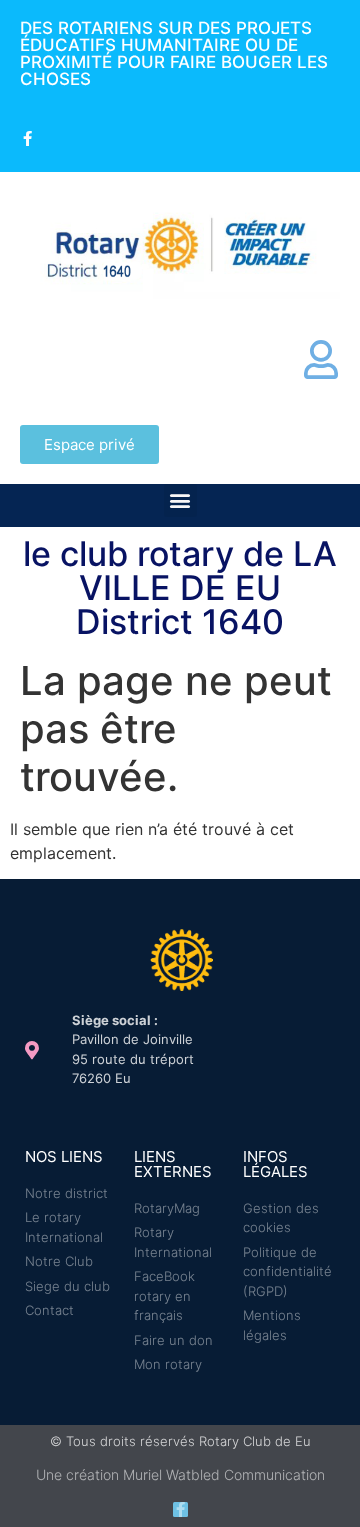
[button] (180, 500)
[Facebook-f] (180, 1509)
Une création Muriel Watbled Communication (180, 1474)
